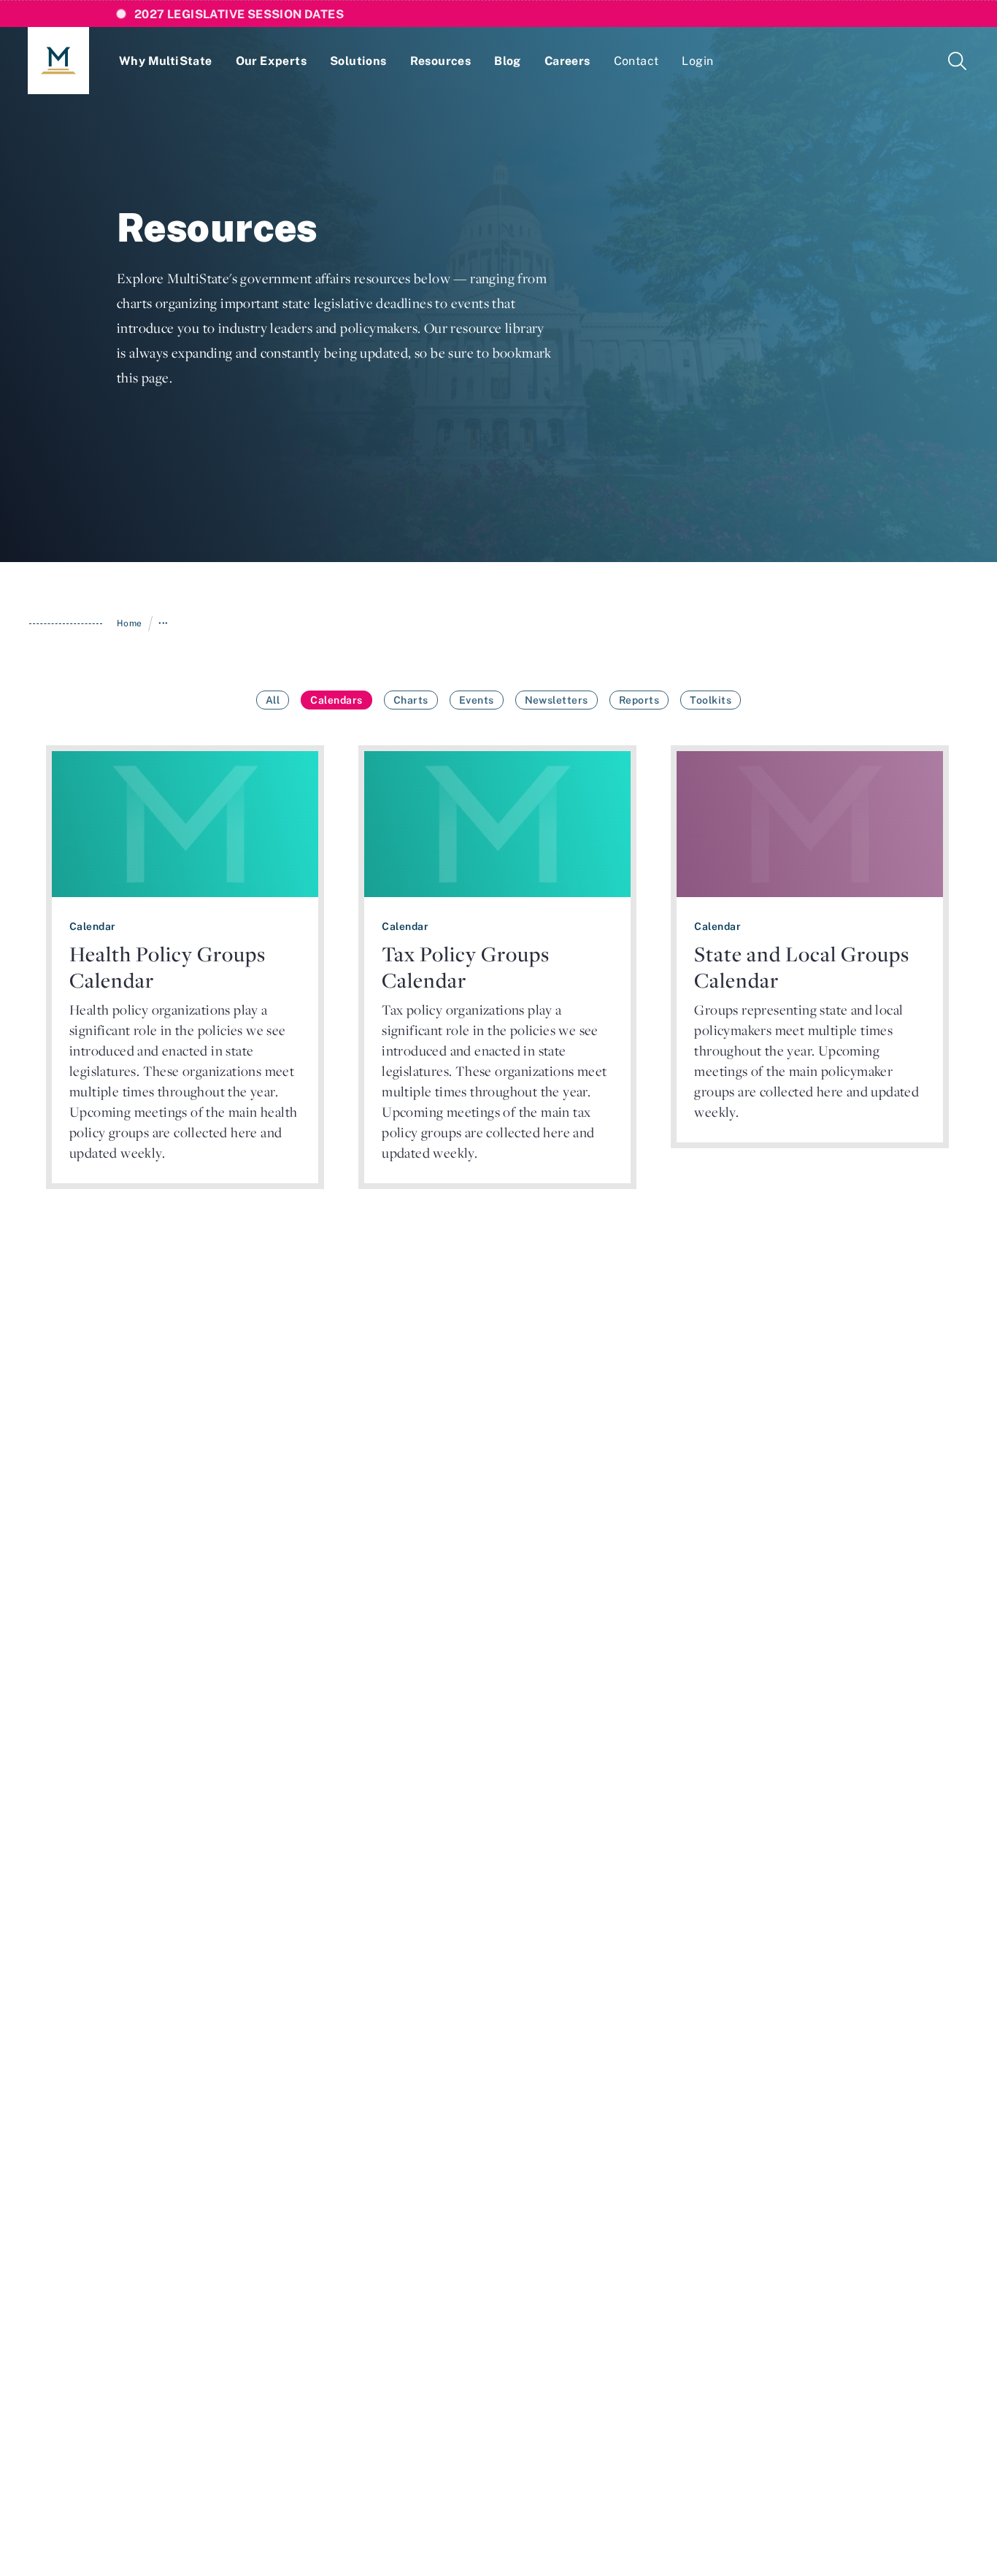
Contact (636, 61)
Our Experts (271, 61)
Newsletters (557, 700)
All (273, 700)
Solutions (358, 61)
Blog (508, 61)
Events (477, 700)
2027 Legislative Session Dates (239, 14)
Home (130, 623)
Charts (411, 700)
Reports (639, 700)
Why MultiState (166, 61)
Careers (567, 61)
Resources (441, 61)
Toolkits (711, 700)
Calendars (336, 700)
